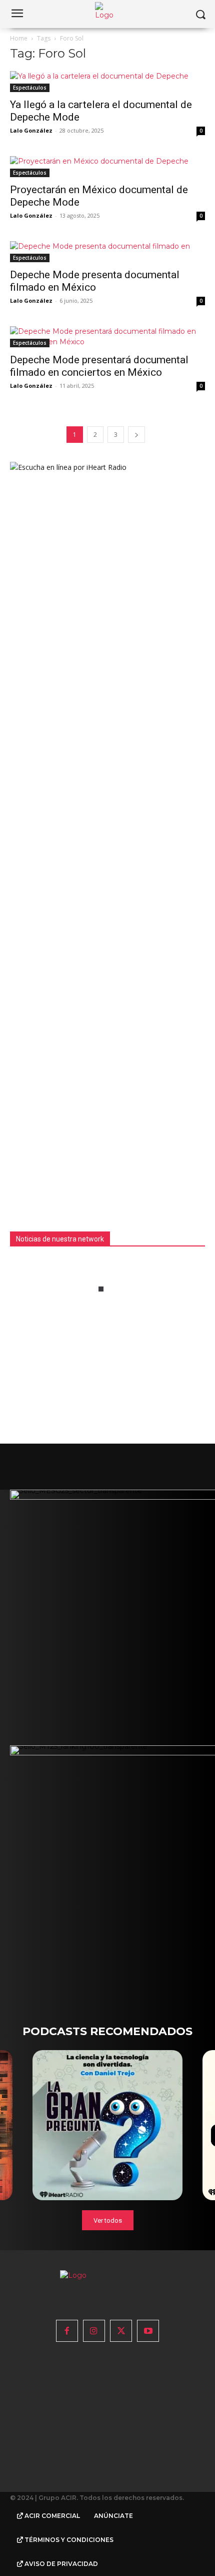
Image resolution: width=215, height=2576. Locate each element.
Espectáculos (30, 88)
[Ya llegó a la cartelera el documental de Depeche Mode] (107, 82)
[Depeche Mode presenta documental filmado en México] (107, 252)
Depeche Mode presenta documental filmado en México (95, 281)
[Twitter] (121, 2331)
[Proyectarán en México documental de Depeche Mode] (107, 167)
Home (19, 38)
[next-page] (136, 435)
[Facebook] (67, 2331)
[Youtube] (148, 2331)
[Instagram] (94, 2331)
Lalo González (31, 130)
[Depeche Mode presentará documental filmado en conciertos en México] (107, 337)
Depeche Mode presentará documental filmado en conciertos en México (99, 366)
